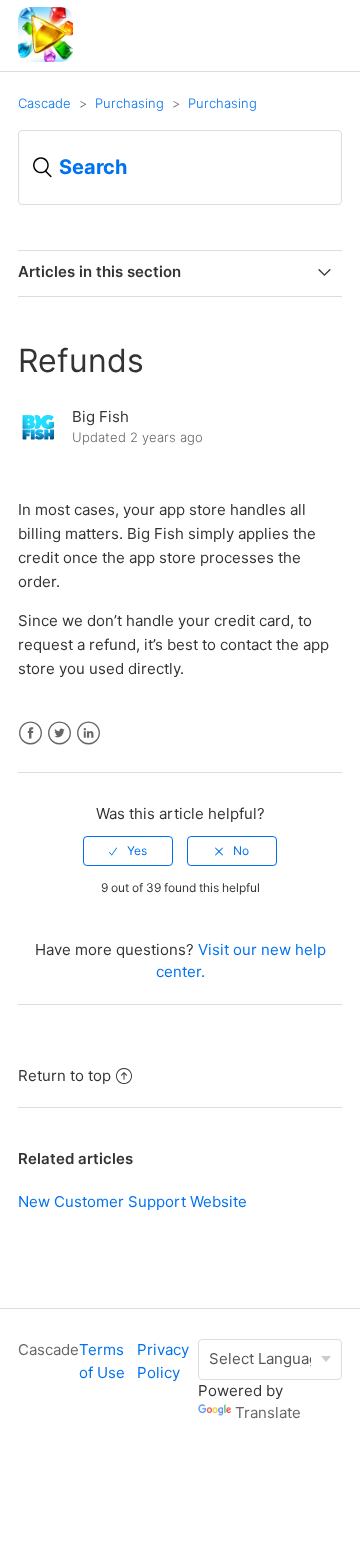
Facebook (30, 733)
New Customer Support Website (132, 1201)
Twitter (59, 733)
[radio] (128, 851)
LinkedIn (88, 733)
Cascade (44, 103)
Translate (268, 1412)
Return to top (64, 1075)
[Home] (45, 56)
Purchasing (129, 103)
